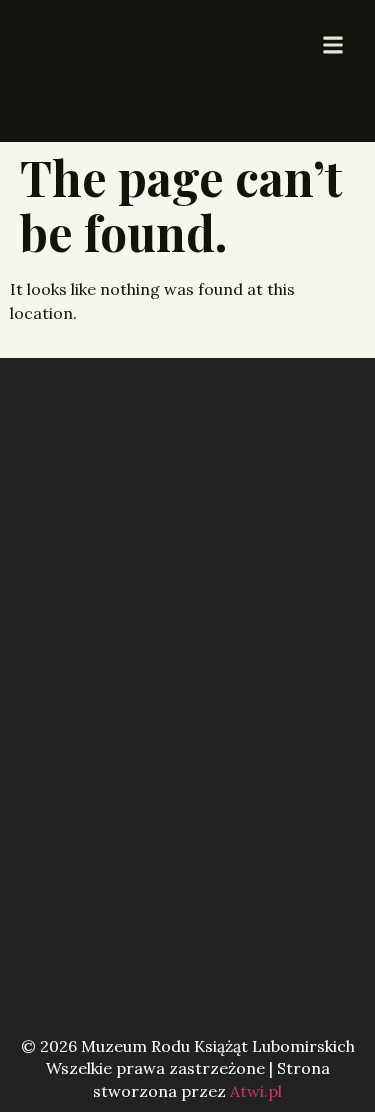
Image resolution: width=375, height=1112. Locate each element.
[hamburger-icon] (332, 46)
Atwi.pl (256, 1091)
